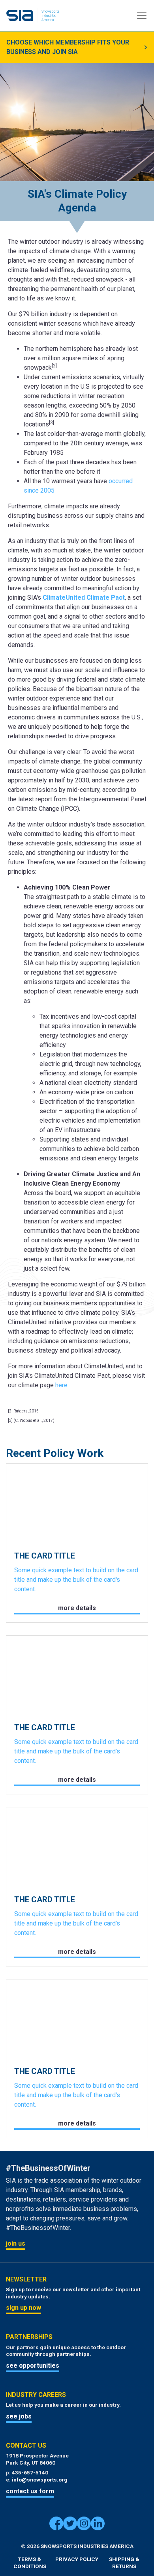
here (61, 1385)
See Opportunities (33, 2366)
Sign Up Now (23, 2308)
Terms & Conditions (30, 2563)
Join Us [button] (16, 2243)
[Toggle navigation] (142, 15)
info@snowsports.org (40, 2480)
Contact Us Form (30, 2491)
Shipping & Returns (124, 2563)
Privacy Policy (77, 2559)
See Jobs (19, 2416)
